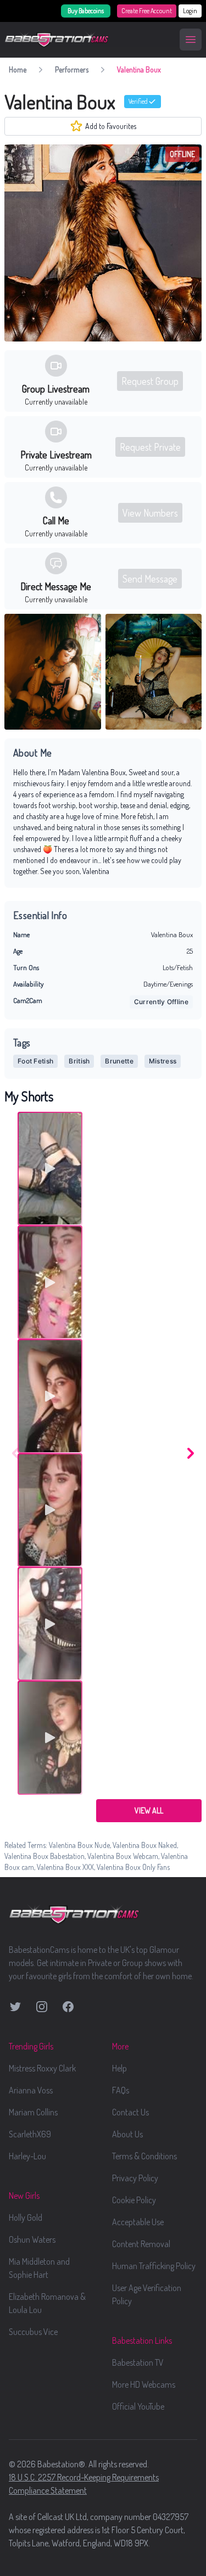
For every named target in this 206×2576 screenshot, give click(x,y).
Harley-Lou (27, 2156)
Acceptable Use (138, 2222)
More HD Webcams (144, 2384)
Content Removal (141, 2244)
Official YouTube (138, 2406)
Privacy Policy (135, 2178)
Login (190, 11)
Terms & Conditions (144, 2156)
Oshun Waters (32, 2239)
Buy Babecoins (86, 11)
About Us (127, 2134)
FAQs (121, 2090)
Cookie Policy (134, 2200)
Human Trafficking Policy (154, 2266)
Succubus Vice (33, 2332)
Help (119, 2068)
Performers (72, 69)
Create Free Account (147, 11)
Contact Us (130, 2112)
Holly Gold (26, 2217)
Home (18, 69)
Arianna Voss (31, 2090)
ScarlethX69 (30, 2134)
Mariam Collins (33, 2112)
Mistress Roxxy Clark (42, 2068)
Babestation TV (138, 2362)
